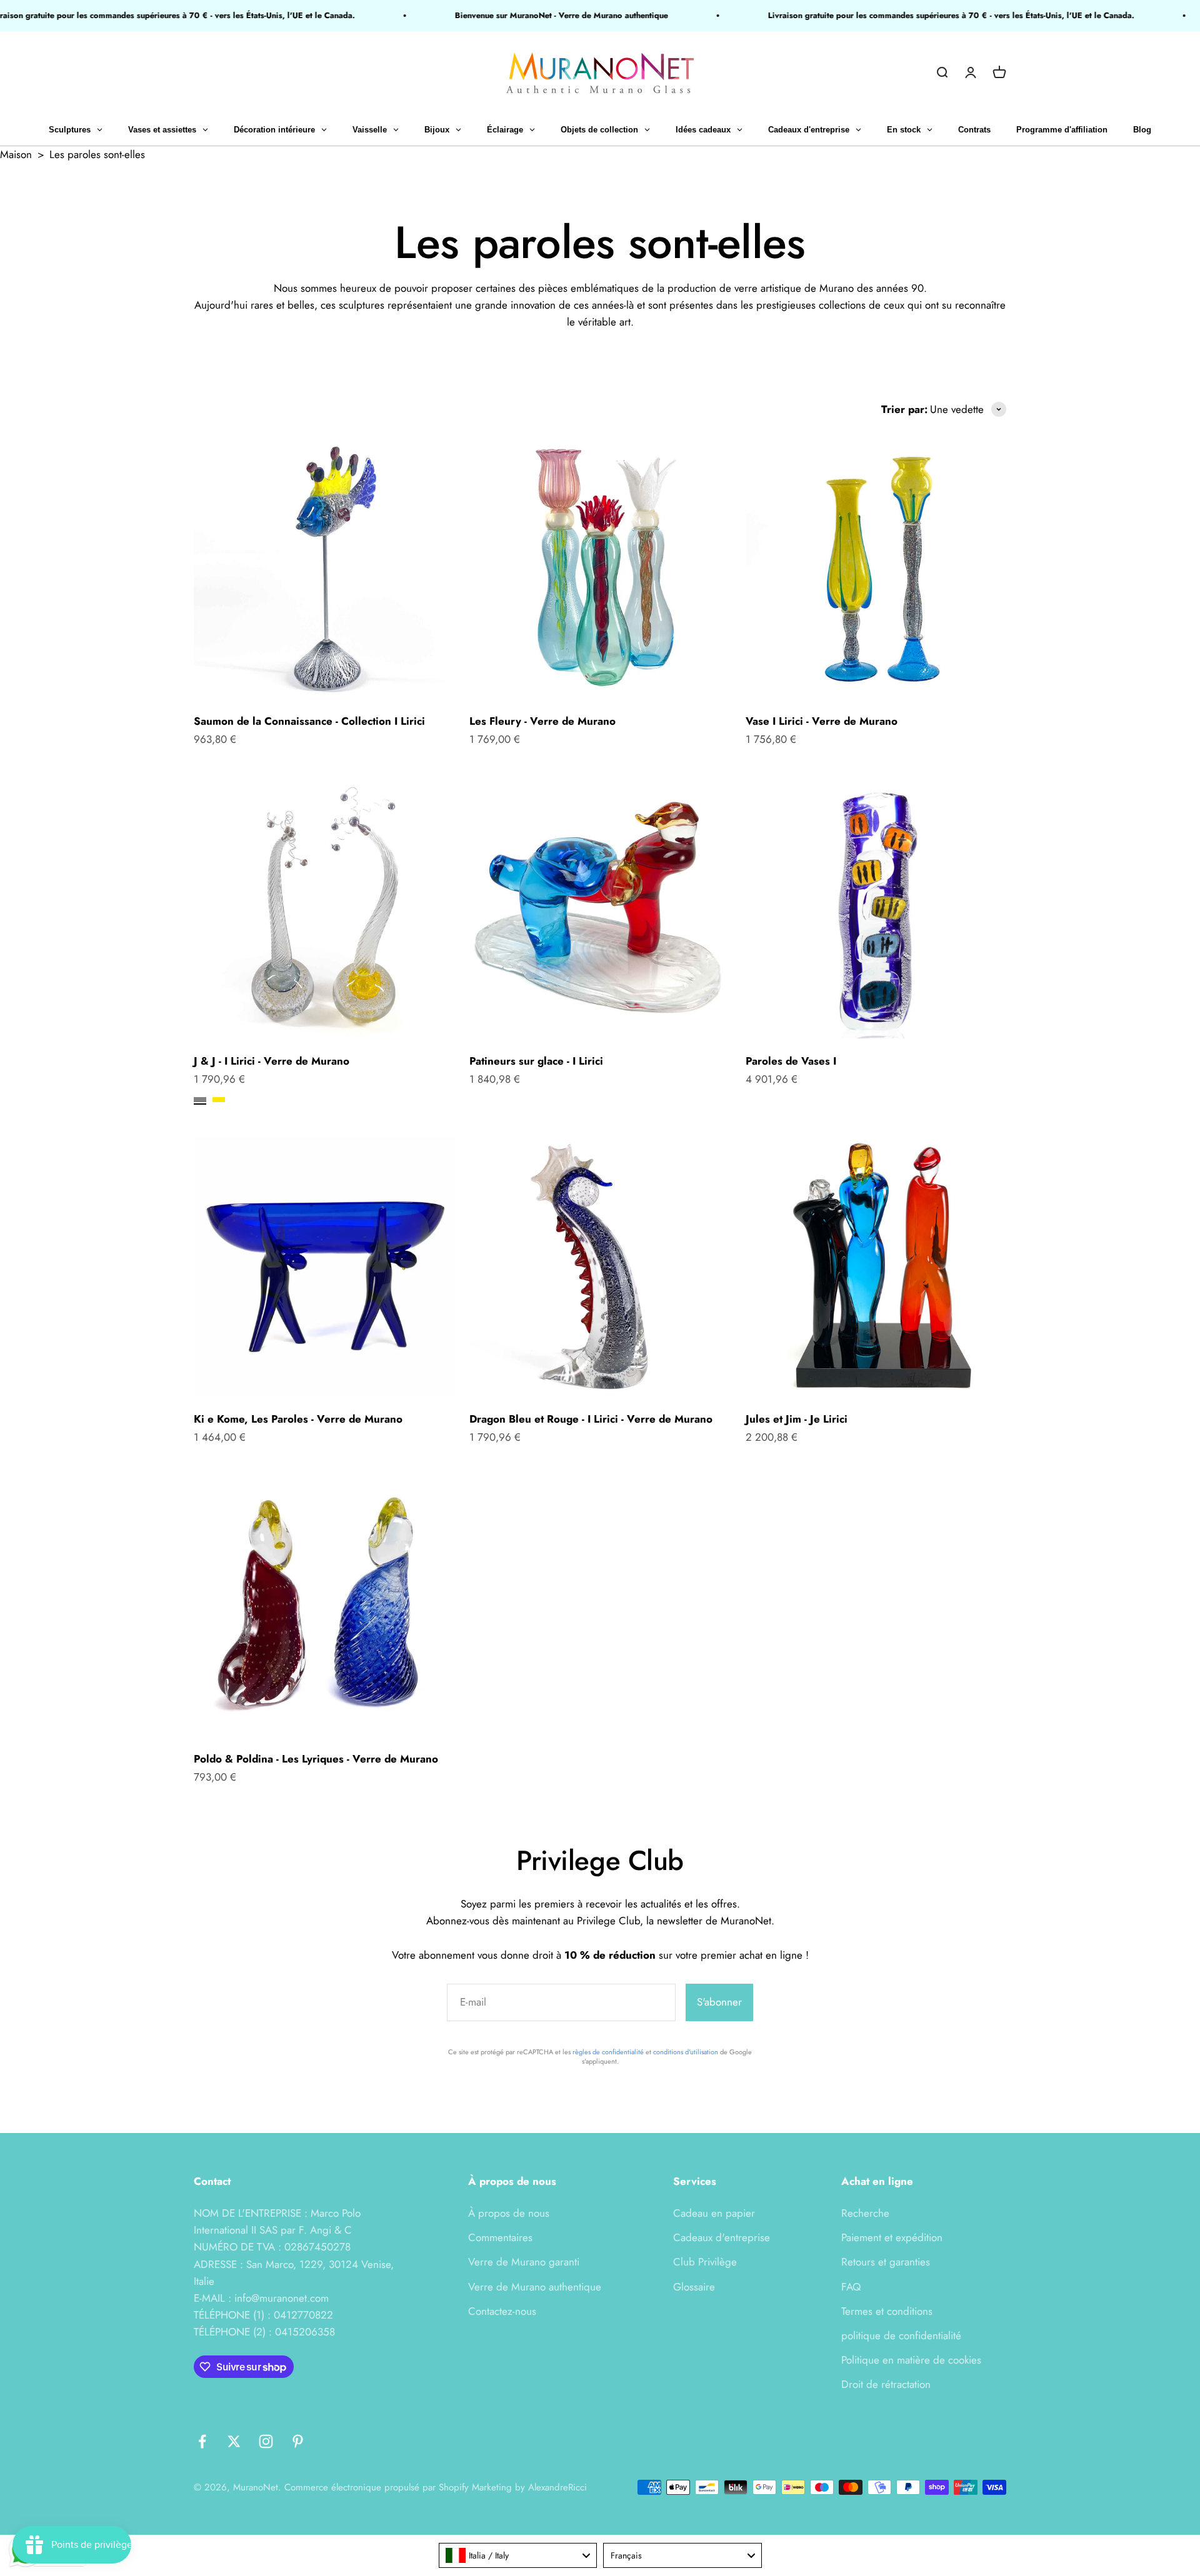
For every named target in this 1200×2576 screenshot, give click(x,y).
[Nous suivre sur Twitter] (234, 2441)
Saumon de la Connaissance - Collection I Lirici (309, 721)
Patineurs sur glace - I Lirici (536, 1061)
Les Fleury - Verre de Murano (542, 721)
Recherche (865, 2213)
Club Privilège (705, 2262)
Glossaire (694, 2287)
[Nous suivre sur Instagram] (266, 2441)
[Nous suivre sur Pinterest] (298, 2441)
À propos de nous (509, 2213)
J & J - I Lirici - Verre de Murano (272, 1061)
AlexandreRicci (557, 2487)
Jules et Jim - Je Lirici (797, 1419)
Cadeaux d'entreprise (722, 2237)
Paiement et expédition (892, 2237)
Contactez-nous (502, 2311)
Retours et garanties (886, 2262)
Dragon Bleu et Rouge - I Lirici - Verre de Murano (591, 1419)
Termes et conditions (887, 2311)
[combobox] (518, 2555)
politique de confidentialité (901, 2335)
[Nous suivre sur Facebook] (202, 2441)
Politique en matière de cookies (911, 2360)
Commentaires (500, 2237)
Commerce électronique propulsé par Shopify (377, 2487)
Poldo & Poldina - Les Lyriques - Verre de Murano (316, 1759)
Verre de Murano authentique (535, 2287)
